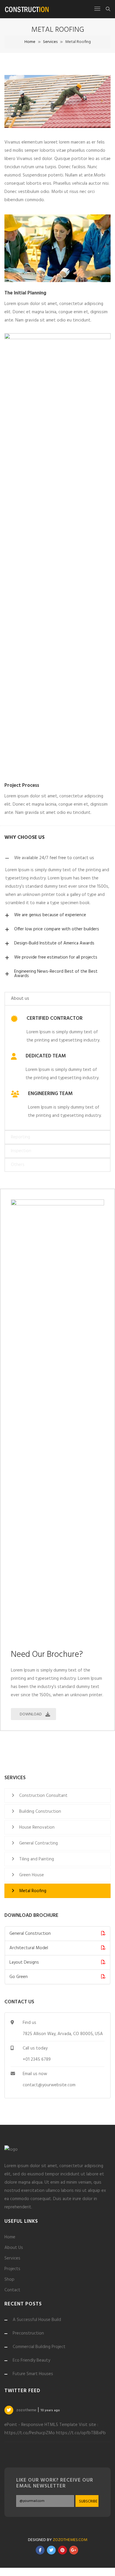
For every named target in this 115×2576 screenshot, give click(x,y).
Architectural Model (29, 1948)
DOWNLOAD (31, 1714)
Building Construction (40, 1812)
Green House (32, 1875)
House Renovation (37, 1827)
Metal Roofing (33, 1891)
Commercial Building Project (39, 2347)
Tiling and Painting (37, 1859)
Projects (12, 2269)
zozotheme (27, 2410)
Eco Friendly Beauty (31, 2360)
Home (30, 42)
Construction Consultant (43, 1796)
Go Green (19, 1977)
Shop (9, 2280)
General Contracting (38, 1843)
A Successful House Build (37, 2320)
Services (50, 42)
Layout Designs (24, 1962)
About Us (14, 2248)
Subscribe (88, 2510)
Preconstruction (28, 2333)
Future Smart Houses (33, 2374)
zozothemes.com (70, 2548)
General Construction (30, 1934)
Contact (12, 2290)
